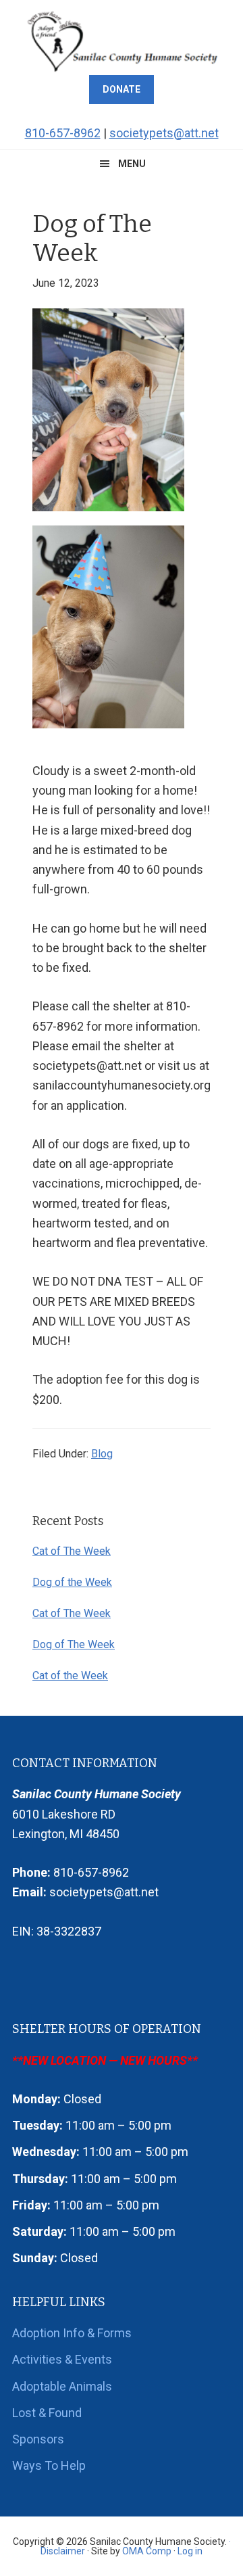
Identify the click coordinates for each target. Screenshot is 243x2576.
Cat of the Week (70, 1676)
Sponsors (38, 2439)
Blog (102, 1454)
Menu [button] (132, 164)
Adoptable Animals (62, 2386)
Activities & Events (62, 2359)
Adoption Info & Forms (72, 2333)
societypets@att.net (164, 133)
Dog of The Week (74, 1644)
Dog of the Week (72, 1582)
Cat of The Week (72, 1551)
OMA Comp (147, 2551)
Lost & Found (47, 2413)
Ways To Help (49, 2465)
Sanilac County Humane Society (122, 41)
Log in (190, 2551)
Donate (122, 89)
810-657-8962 (63, 133)
